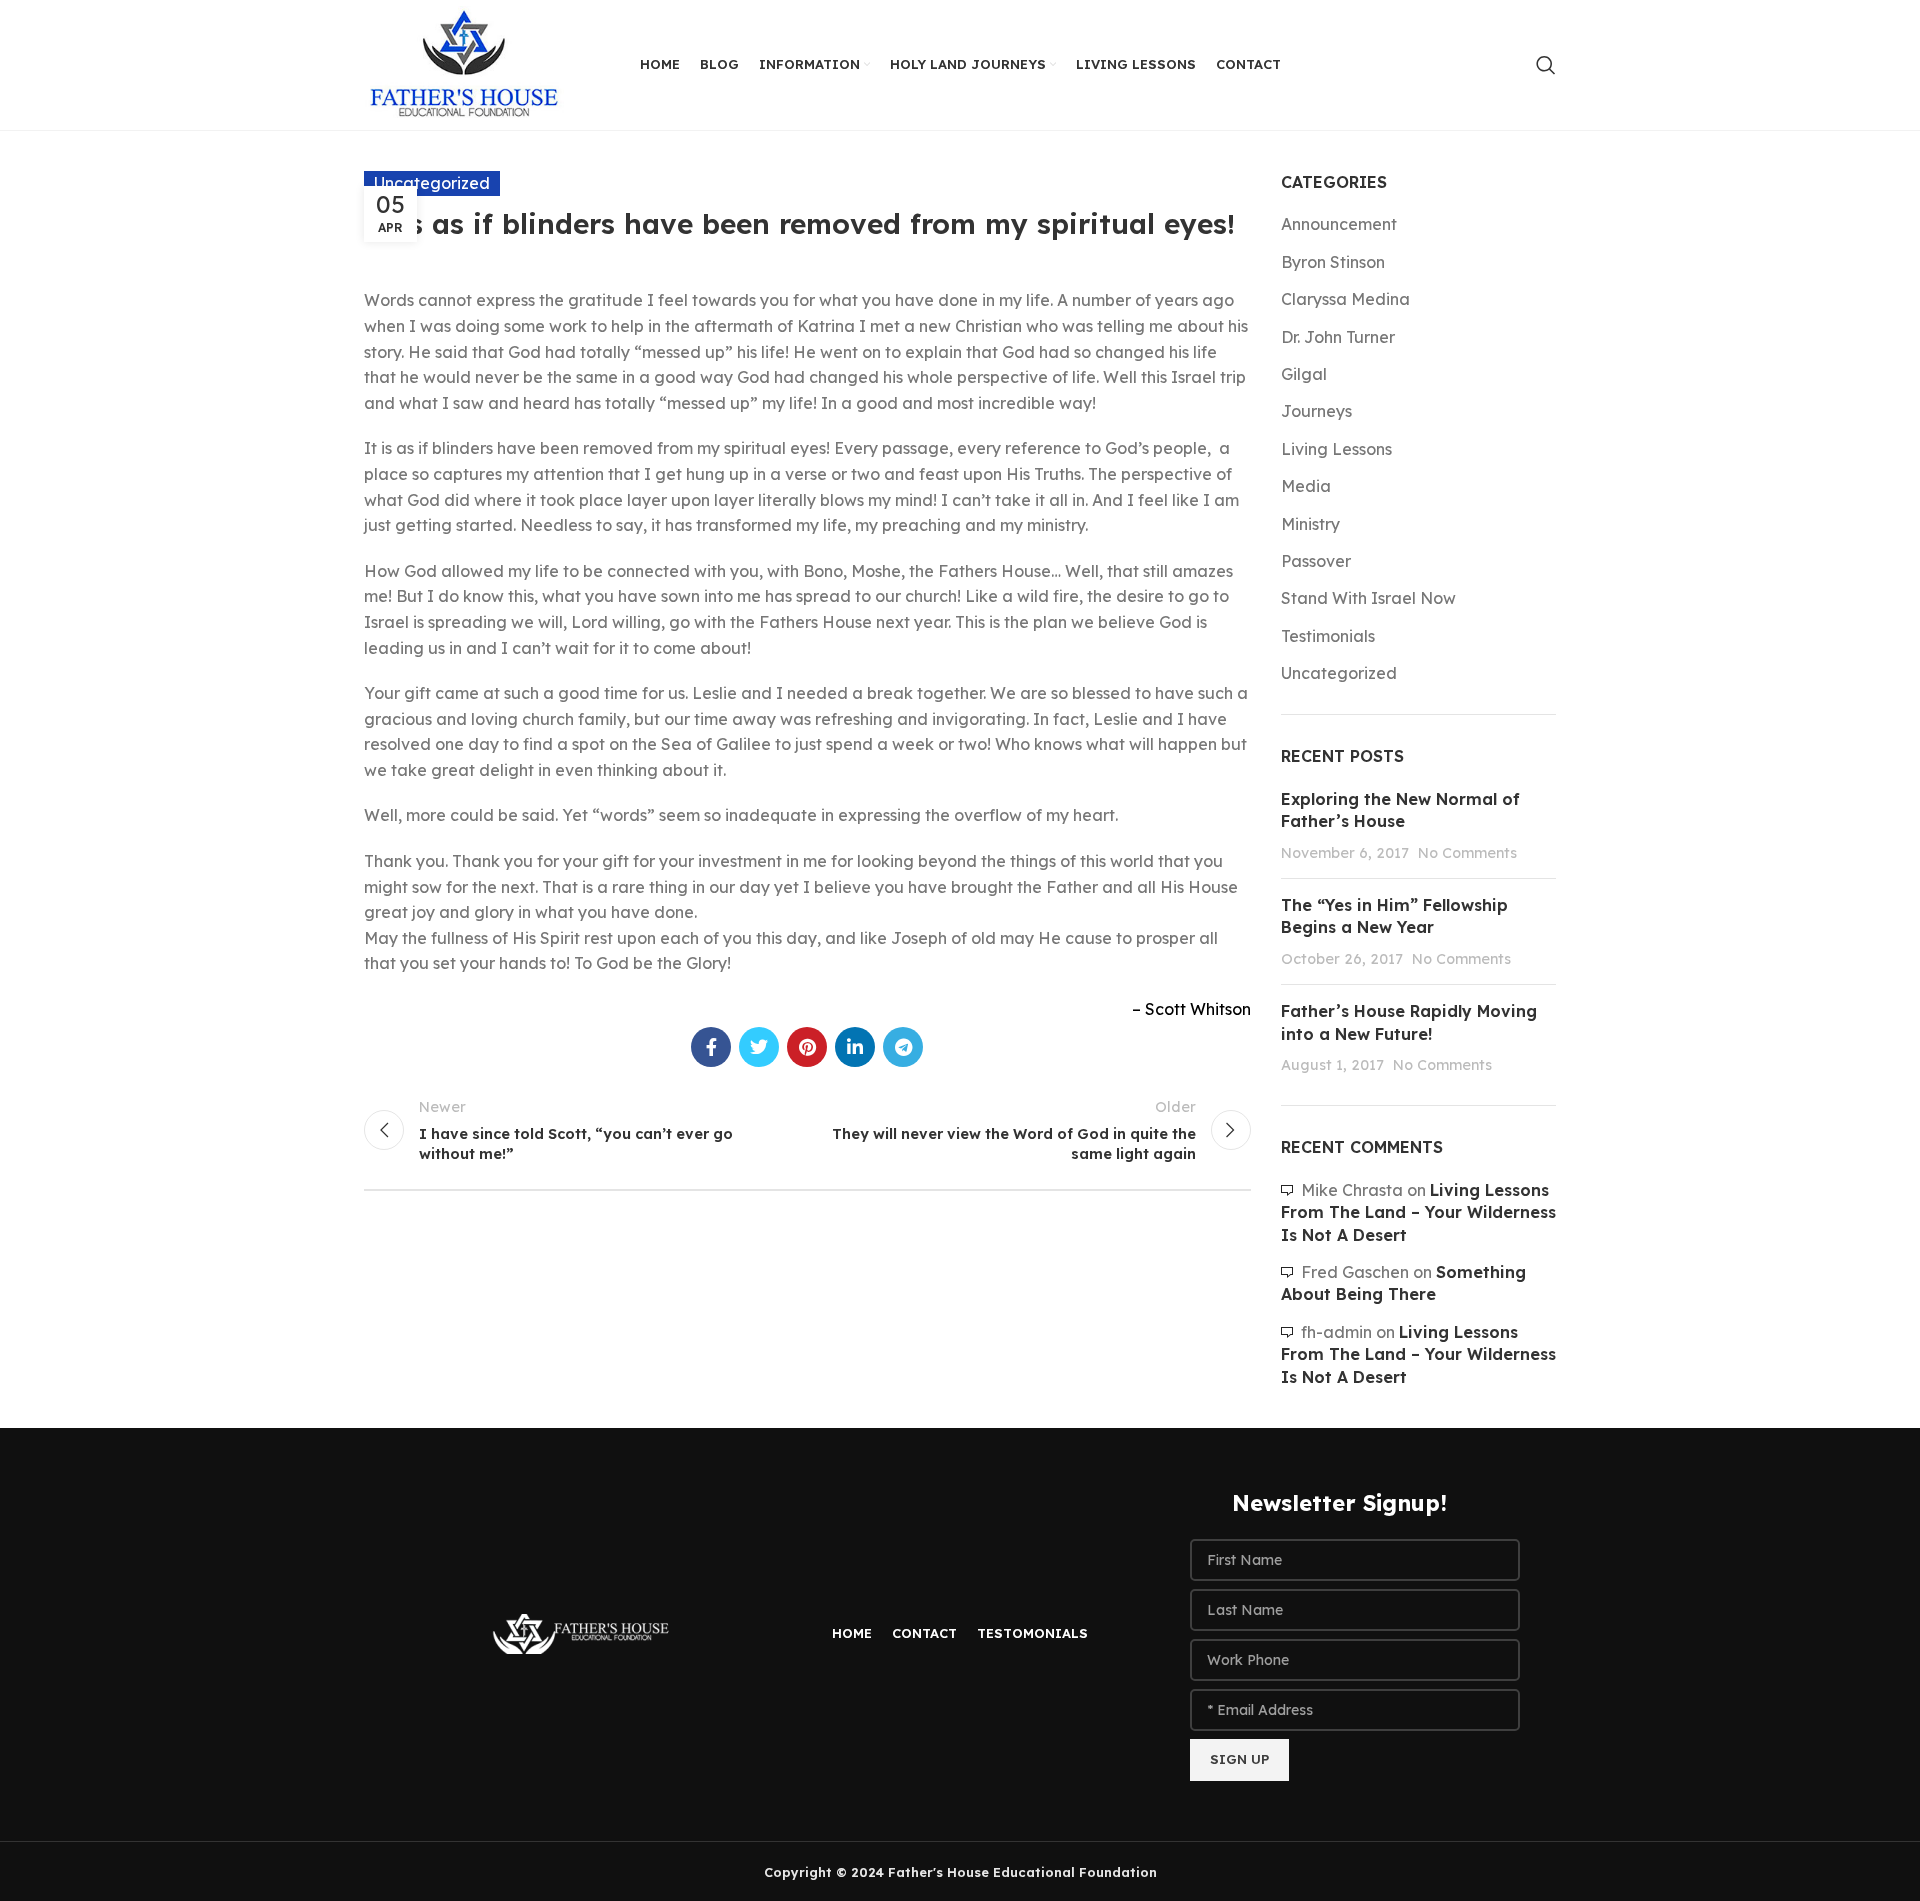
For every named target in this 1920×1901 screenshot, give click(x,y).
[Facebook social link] (711, 1047)
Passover (1316, 561)
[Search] (1546, 65)
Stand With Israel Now (1368, 598)
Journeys (1316, 411)
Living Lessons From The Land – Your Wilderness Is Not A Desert (1418, 1212)
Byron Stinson (1333, 262)
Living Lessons (1336, 449)
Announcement (1339, 224)
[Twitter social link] (759, 1047)
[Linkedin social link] (855, 1047)
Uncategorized (1339, 673)
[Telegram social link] (903, 1047)
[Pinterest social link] (807, 1047)
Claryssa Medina (1345, 299)
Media (1306, 486)
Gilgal (1304, 374)
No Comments (1467, 853)
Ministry (1310, 524)
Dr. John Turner (1338, 337)
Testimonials (1328, 636)
